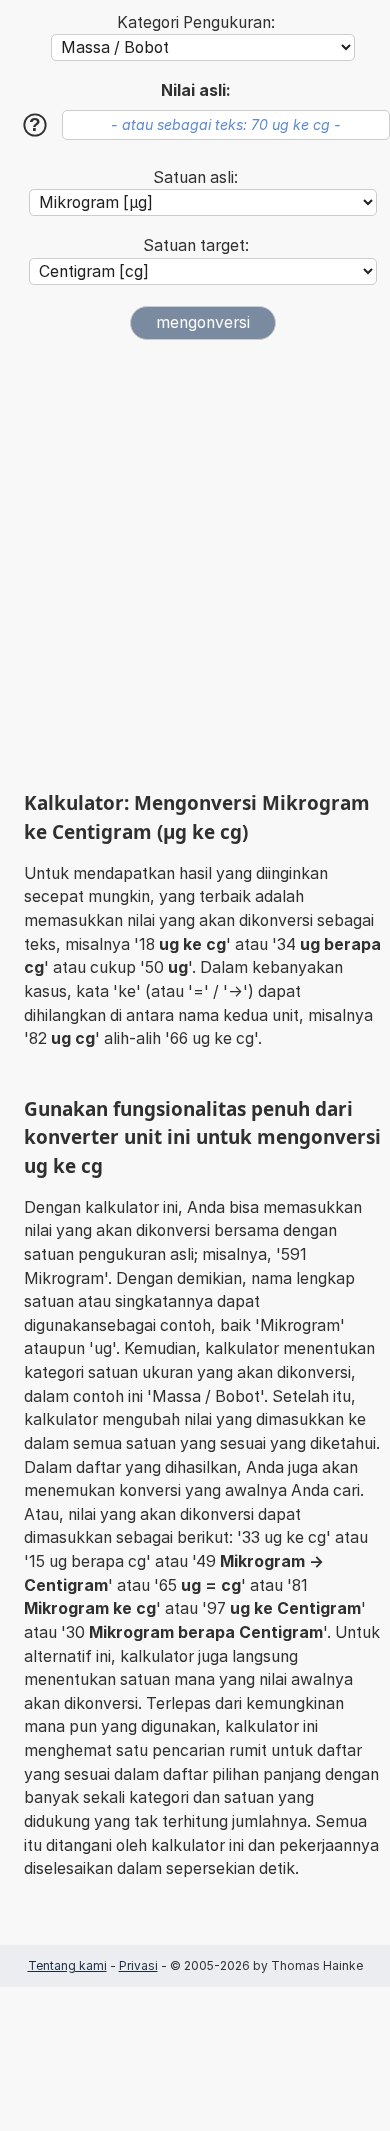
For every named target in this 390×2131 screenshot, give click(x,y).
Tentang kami (67, 1965)
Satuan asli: (195, 177)
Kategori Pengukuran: (196, 22)
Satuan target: (196, 245)
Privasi (138, 1965)
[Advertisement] (195, 565)
